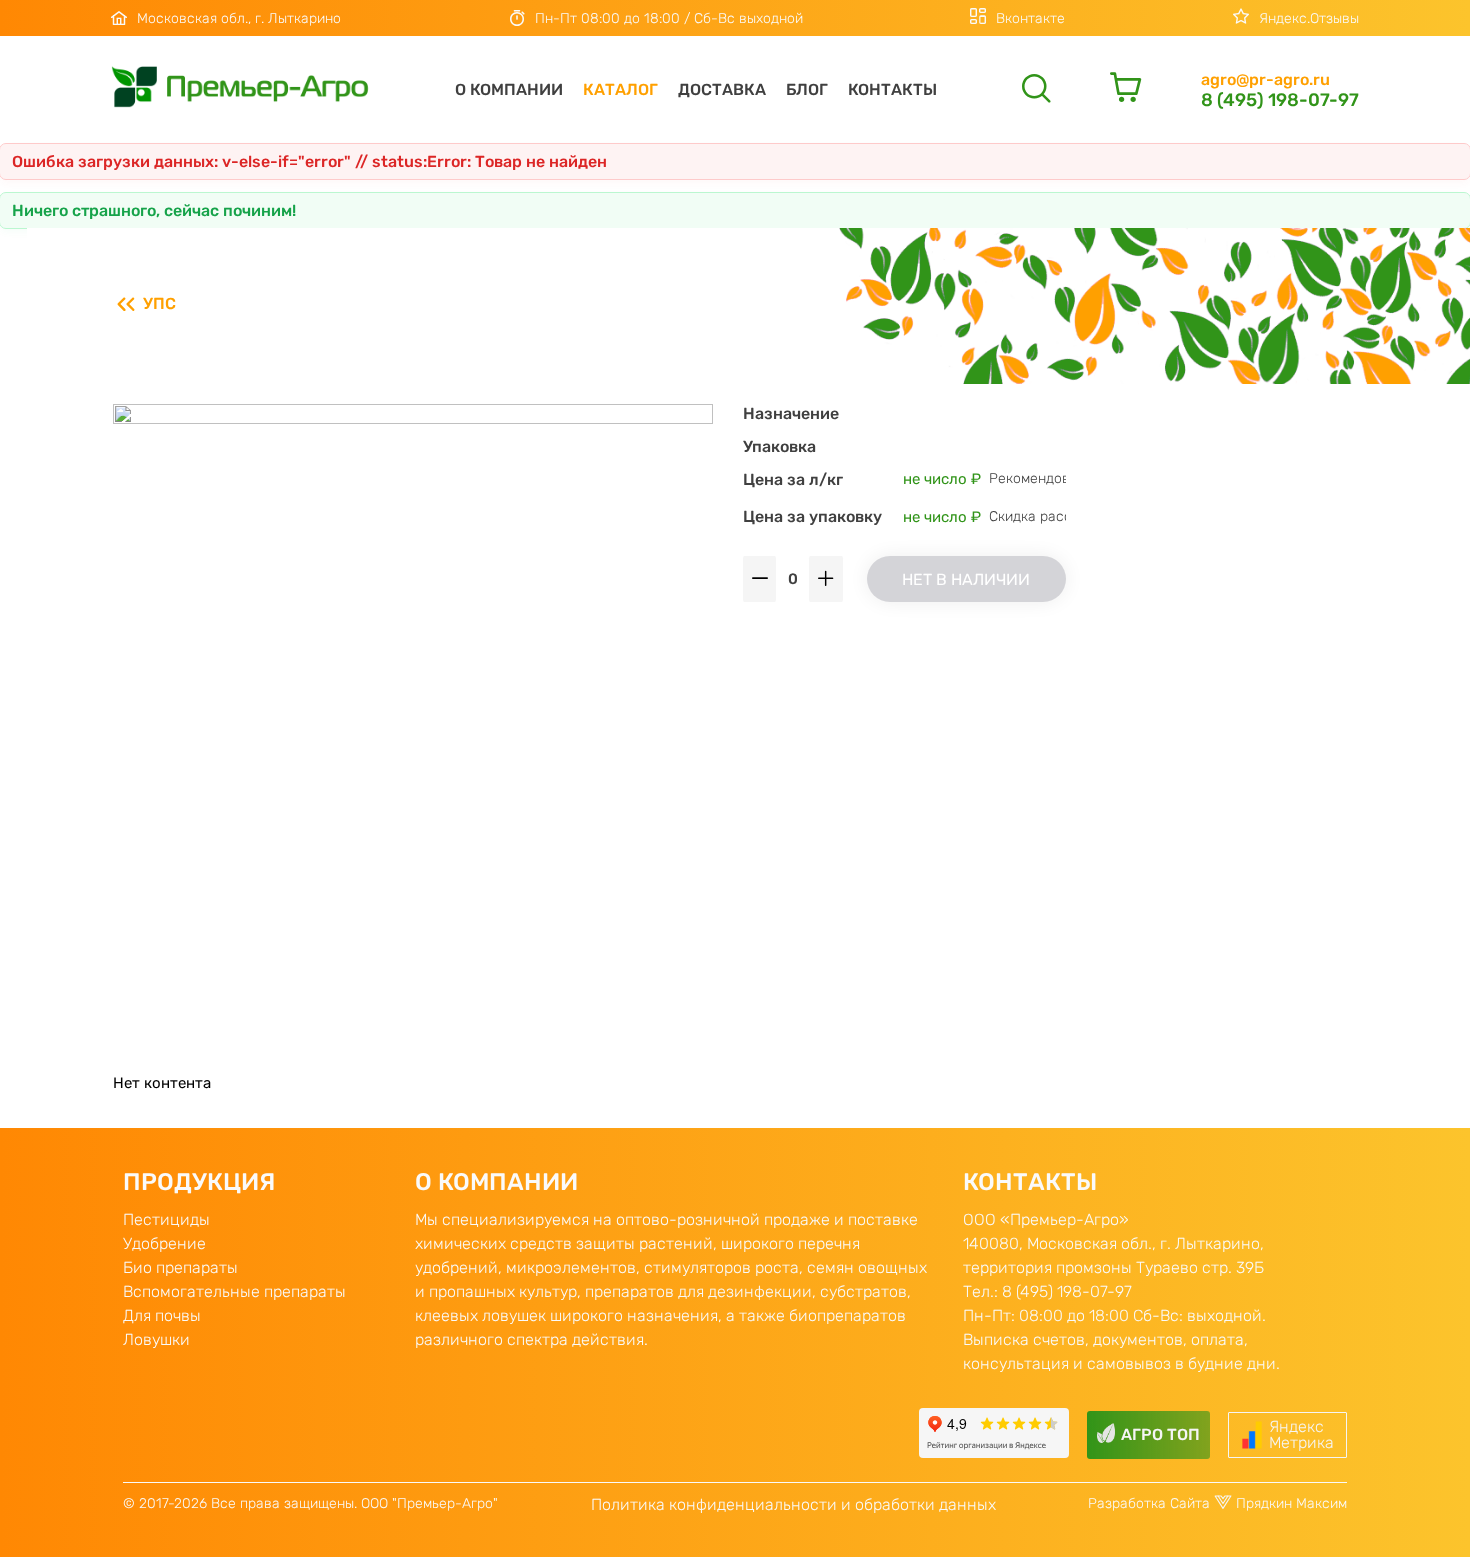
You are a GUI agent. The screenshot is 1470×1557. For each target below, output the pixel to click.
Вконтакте (1030, 18)
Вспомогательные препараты (234, 1291)
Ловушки (156, 1339)
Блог (807, 89)
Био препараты (180, 1267)
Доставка (722, 89)
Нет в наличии (966, 579)
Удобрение (164, 1243)
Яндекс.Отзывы (1309, 18)
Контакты (892, 89)
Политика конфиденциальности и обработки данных (793, 1504)
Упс (159, 303)
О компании (509, 89)
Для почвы (162, 1315)
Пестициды (166, 1219)
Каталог (620, 89)
